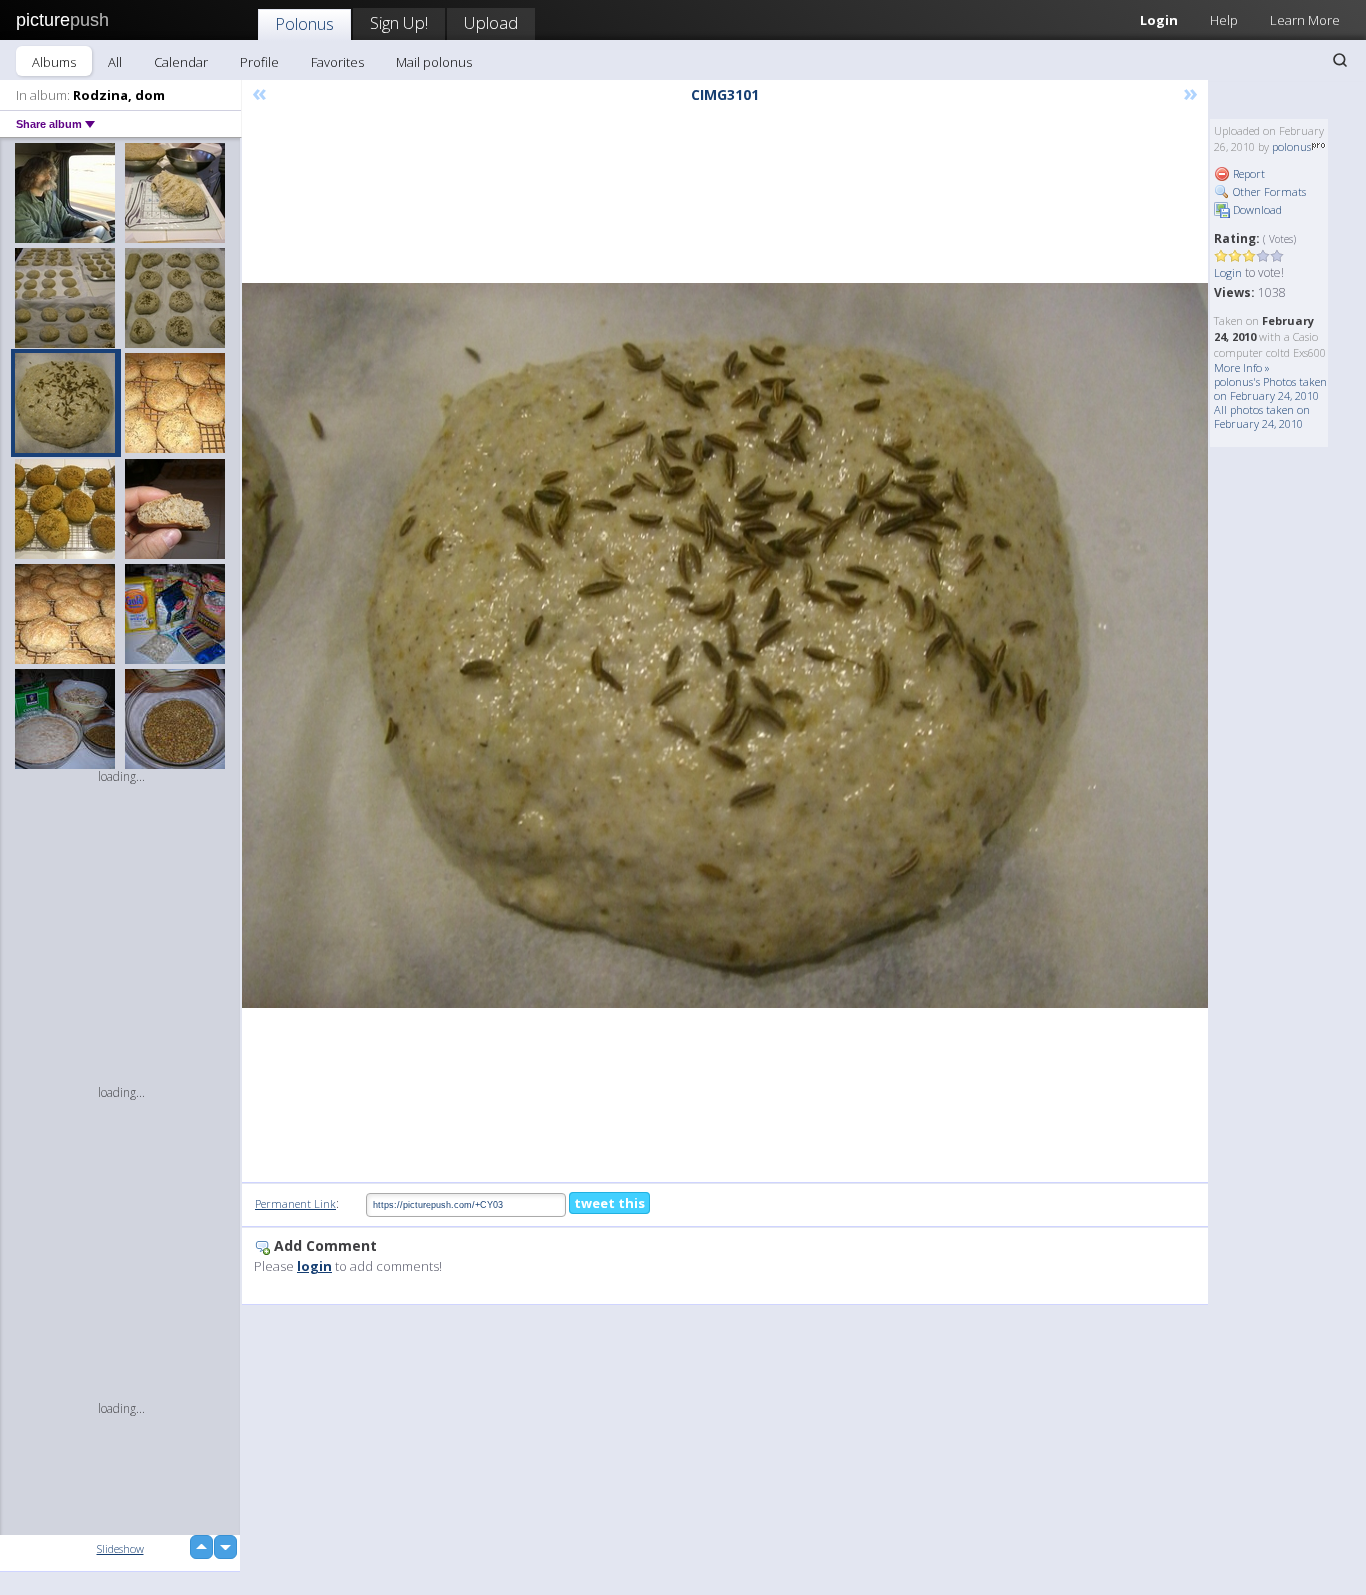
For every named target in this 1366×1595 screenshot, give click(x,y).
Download (1256, 209)
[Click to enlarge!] (725, 645)
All (115, 62)
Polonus (304, 23)
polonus (1291, 146)
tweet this (609, 1203)
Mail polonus (434, 62)
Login (1159, 20)
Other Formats (1268, 191)
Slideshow (120, 1548)
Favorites (337, 62)
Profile (259, 62)
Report (1247, 173)
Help (1224, 20)
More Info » (1242, 367)
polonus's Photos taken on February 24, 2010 (1270, 388)
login (314, 1266)
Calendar (181, 62)
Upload (491, 22)
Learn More (1305, 20)
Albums (54, 62)
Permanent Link (295, 1203)
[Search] (1340, 60)
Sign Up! (399, 22)
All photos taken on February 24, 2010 (1262, 416)
